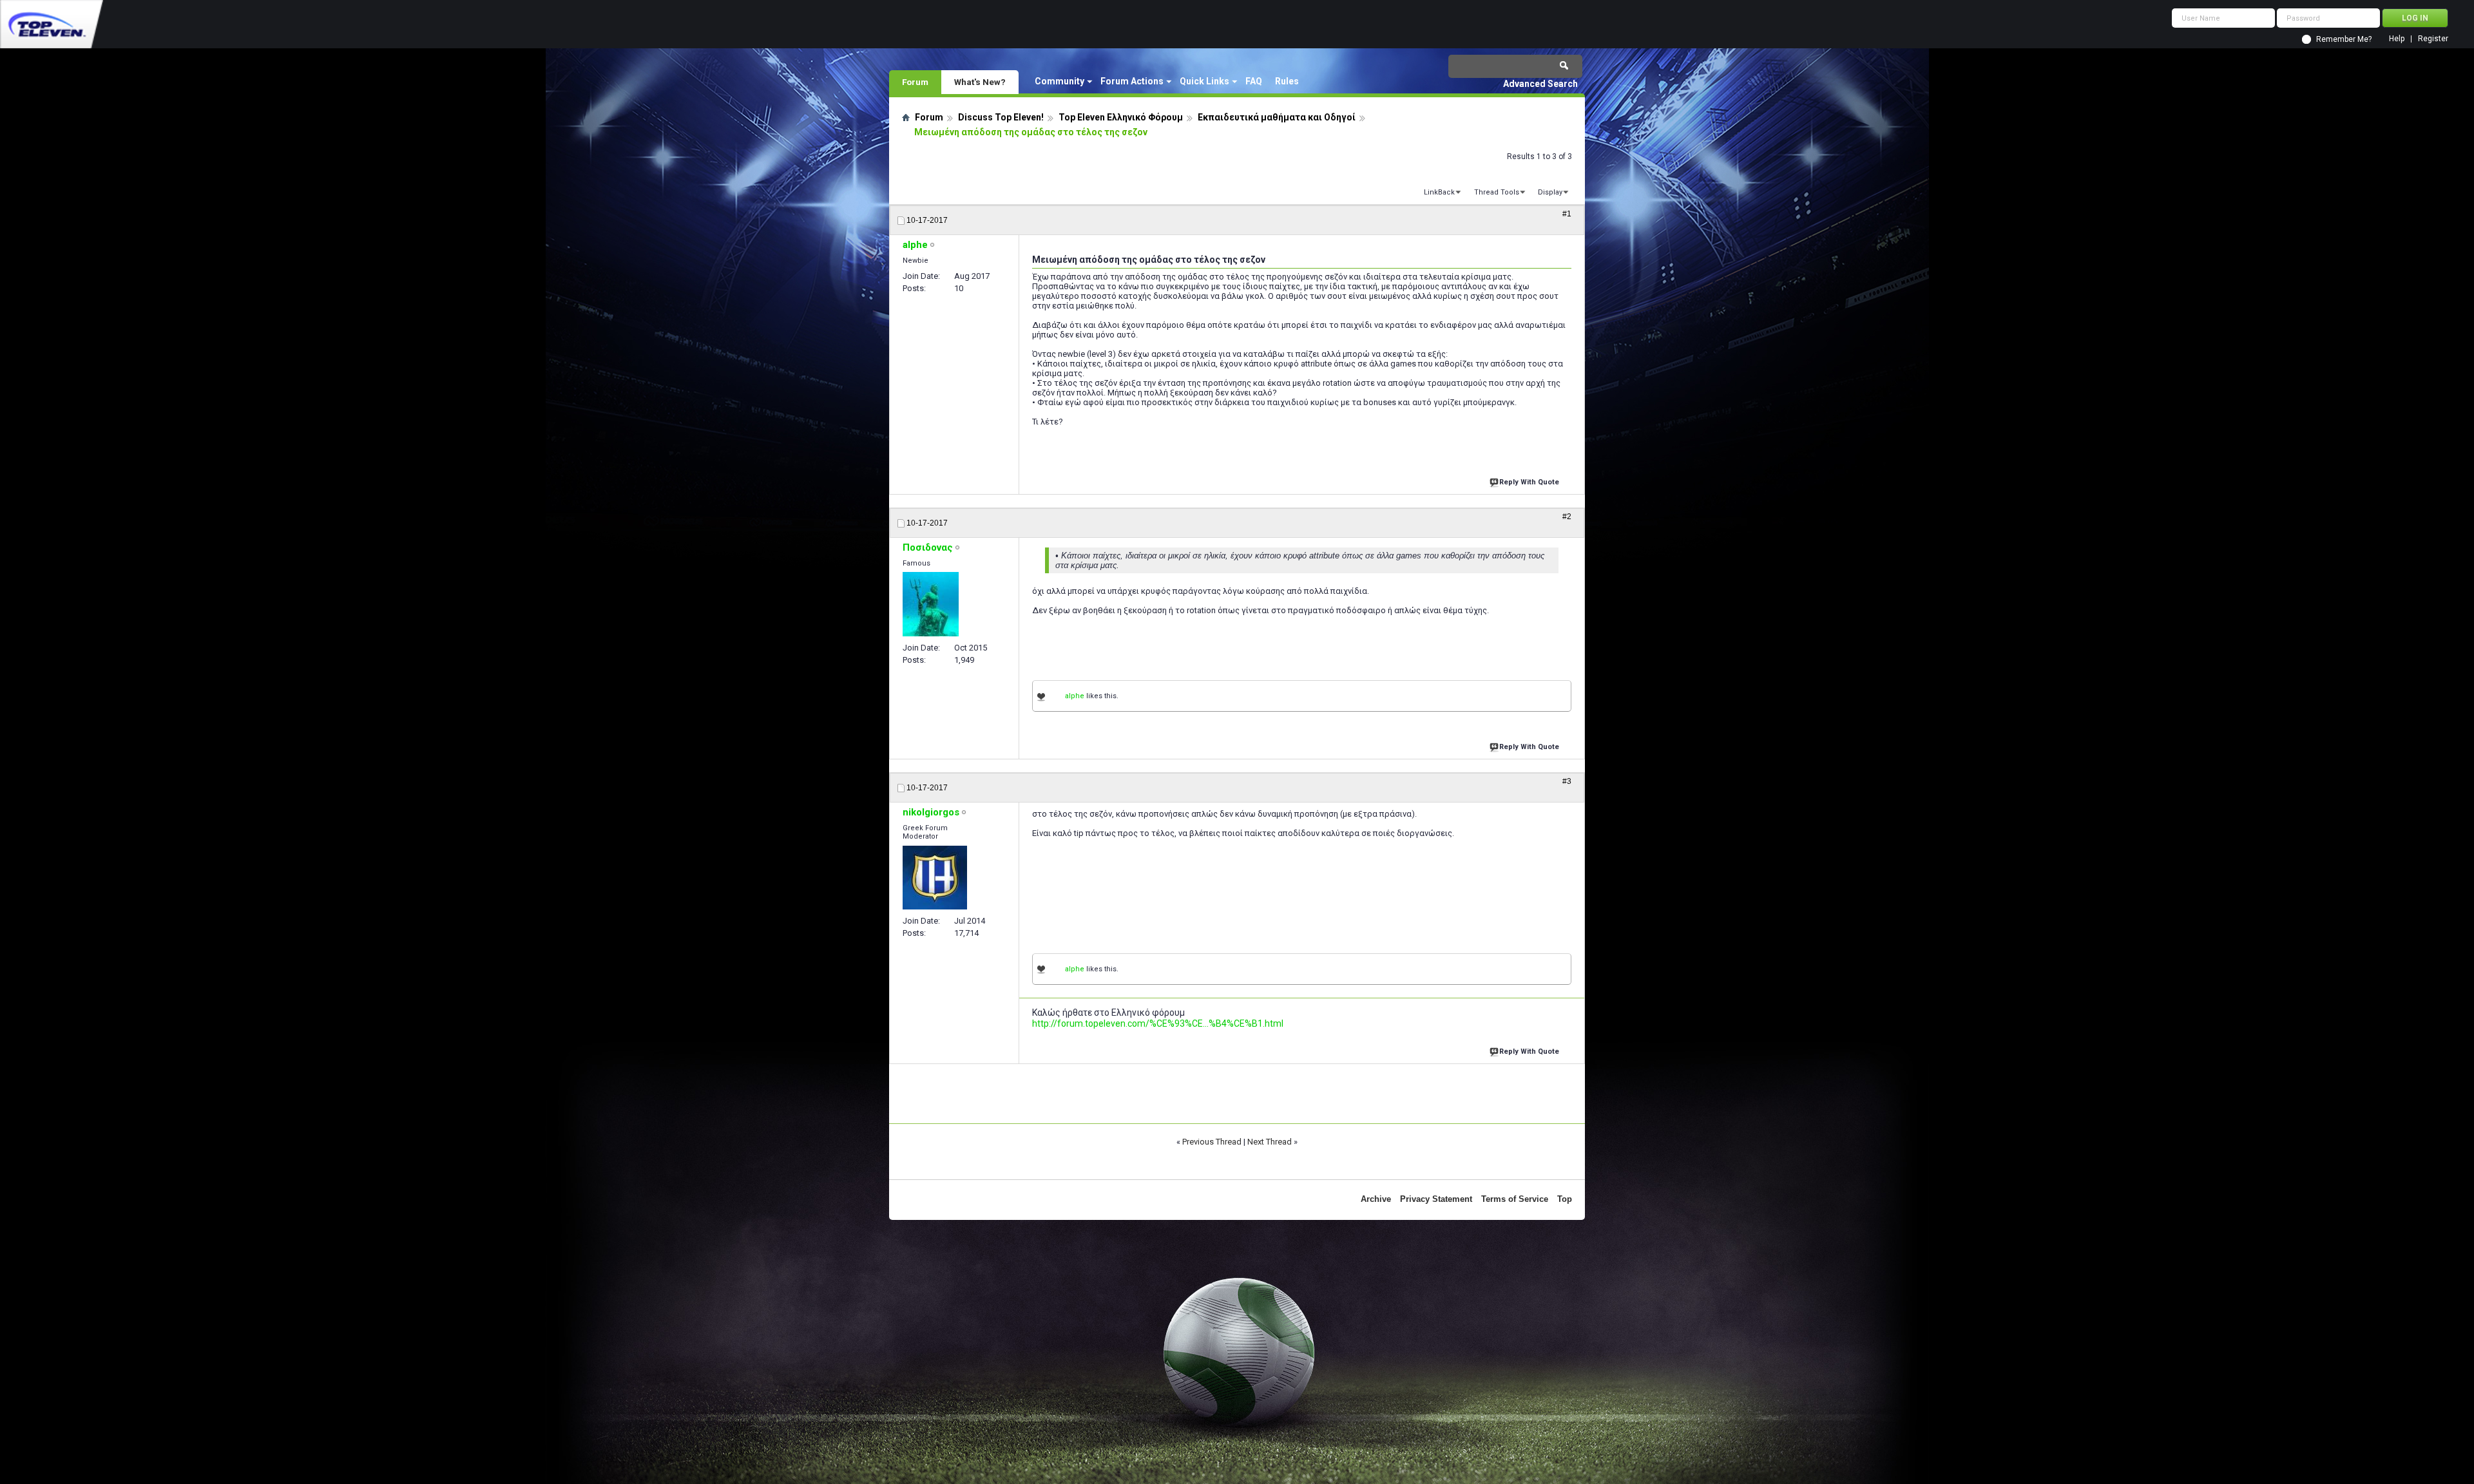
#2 (1567, 517)
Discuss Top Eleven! (1001, 117)
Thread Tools (1497, 192)
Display (1550, 192)
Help (2397, 39)
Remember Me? (2344, 39)
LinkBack (1439, 192)
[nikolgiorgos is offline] (935, 878)
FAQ (1254, 81)
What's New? (980, 82)
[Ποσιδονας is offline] (931, 604)
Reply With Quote (1529, 482)
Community (1060, 81)
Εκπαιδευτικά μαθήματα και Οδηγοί (1277, 117)
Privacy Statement (1436, 1199)
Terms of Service (1515, 1199)
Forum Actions (1132, 81)
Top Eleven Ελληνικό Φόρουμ (1121, 117)
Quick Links (1204, 81)
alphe (1075, 696)
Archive (1376, 1199)
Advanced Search (1540, 84)
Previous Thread (1212, 1142)
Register (2433, 39)
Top (1565, 1199)
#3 (1567, 781)
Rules (1287, 81)
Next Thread (1270, 1142)
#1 (1567, 214)
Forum (915, 82)
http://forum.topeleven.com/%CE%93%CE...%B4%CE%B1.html (1158, 1023)
